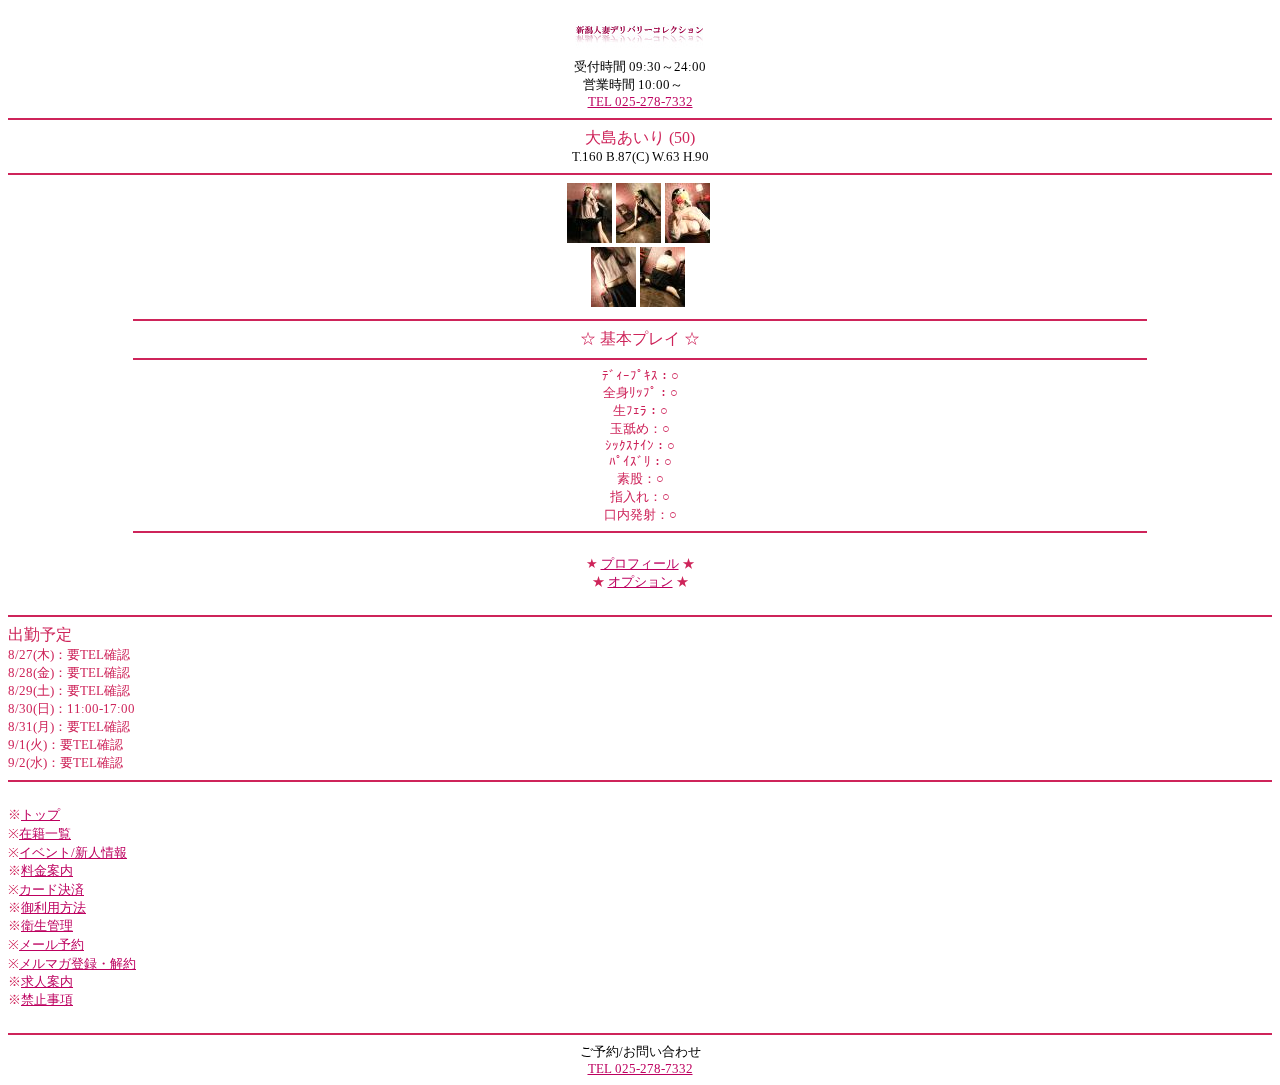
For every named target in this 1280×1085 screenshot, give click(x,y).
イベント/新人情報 (73, 852)
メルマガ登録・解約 (77, 963)
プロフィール (640, 563)
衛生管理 (47, 925)
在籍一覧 (45, 833)
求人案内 (47, 981)
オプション (640, 581)
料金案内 (47, 870)
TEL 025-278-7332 (640, 101)
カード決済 (51, 889)
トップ (40, 814)
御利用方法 (53, 907)
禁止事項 (47, 999)
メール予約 (51, 944)
